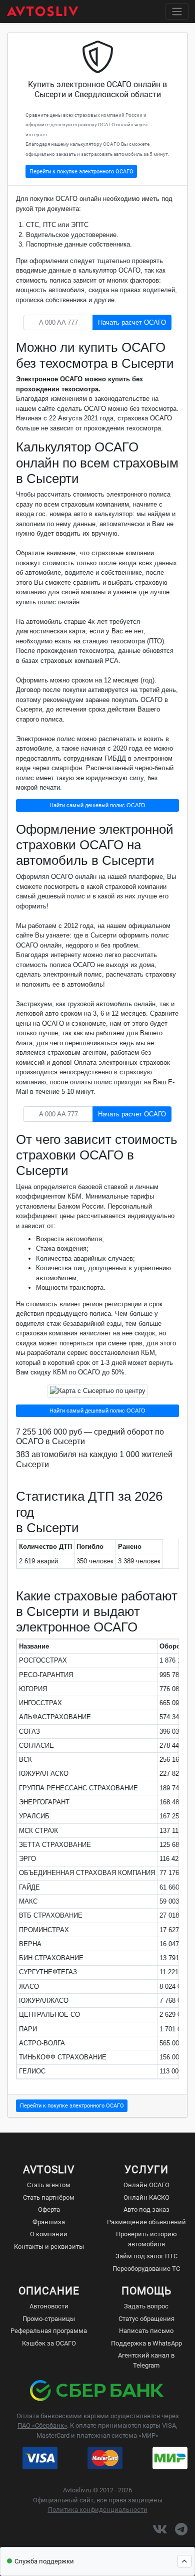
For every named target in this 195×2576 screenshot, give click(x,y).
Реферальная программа (49, 2331)
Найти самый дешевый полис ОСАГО (97, 805)
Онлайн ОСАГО (146, 2185)
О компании (49, 2234)
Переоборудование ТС (146, 2269)
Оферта (49, 2209)
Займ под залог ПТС (146, 2256)
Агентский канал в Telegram (146, 2360)
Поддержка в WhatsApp (146, 2343)
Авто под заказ (146, 2209)
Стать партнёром (49, 2197)
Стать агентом (49, 2185)
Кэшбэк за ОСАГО (49, 2343)
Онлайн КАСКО (146, 2197)
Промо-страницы (49, 2319)
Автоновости (49, 2306)
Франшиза (49, 2222)
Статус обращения (146, 2319)
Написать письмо (146, 2331)
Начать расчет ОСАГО (132, 322)
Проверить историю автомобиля (146, 2239)
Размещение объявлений (146, 2222)
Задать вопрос (146, 2306)
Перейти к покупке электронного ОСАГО (81, 171)
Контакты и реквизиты (49, 2247)
